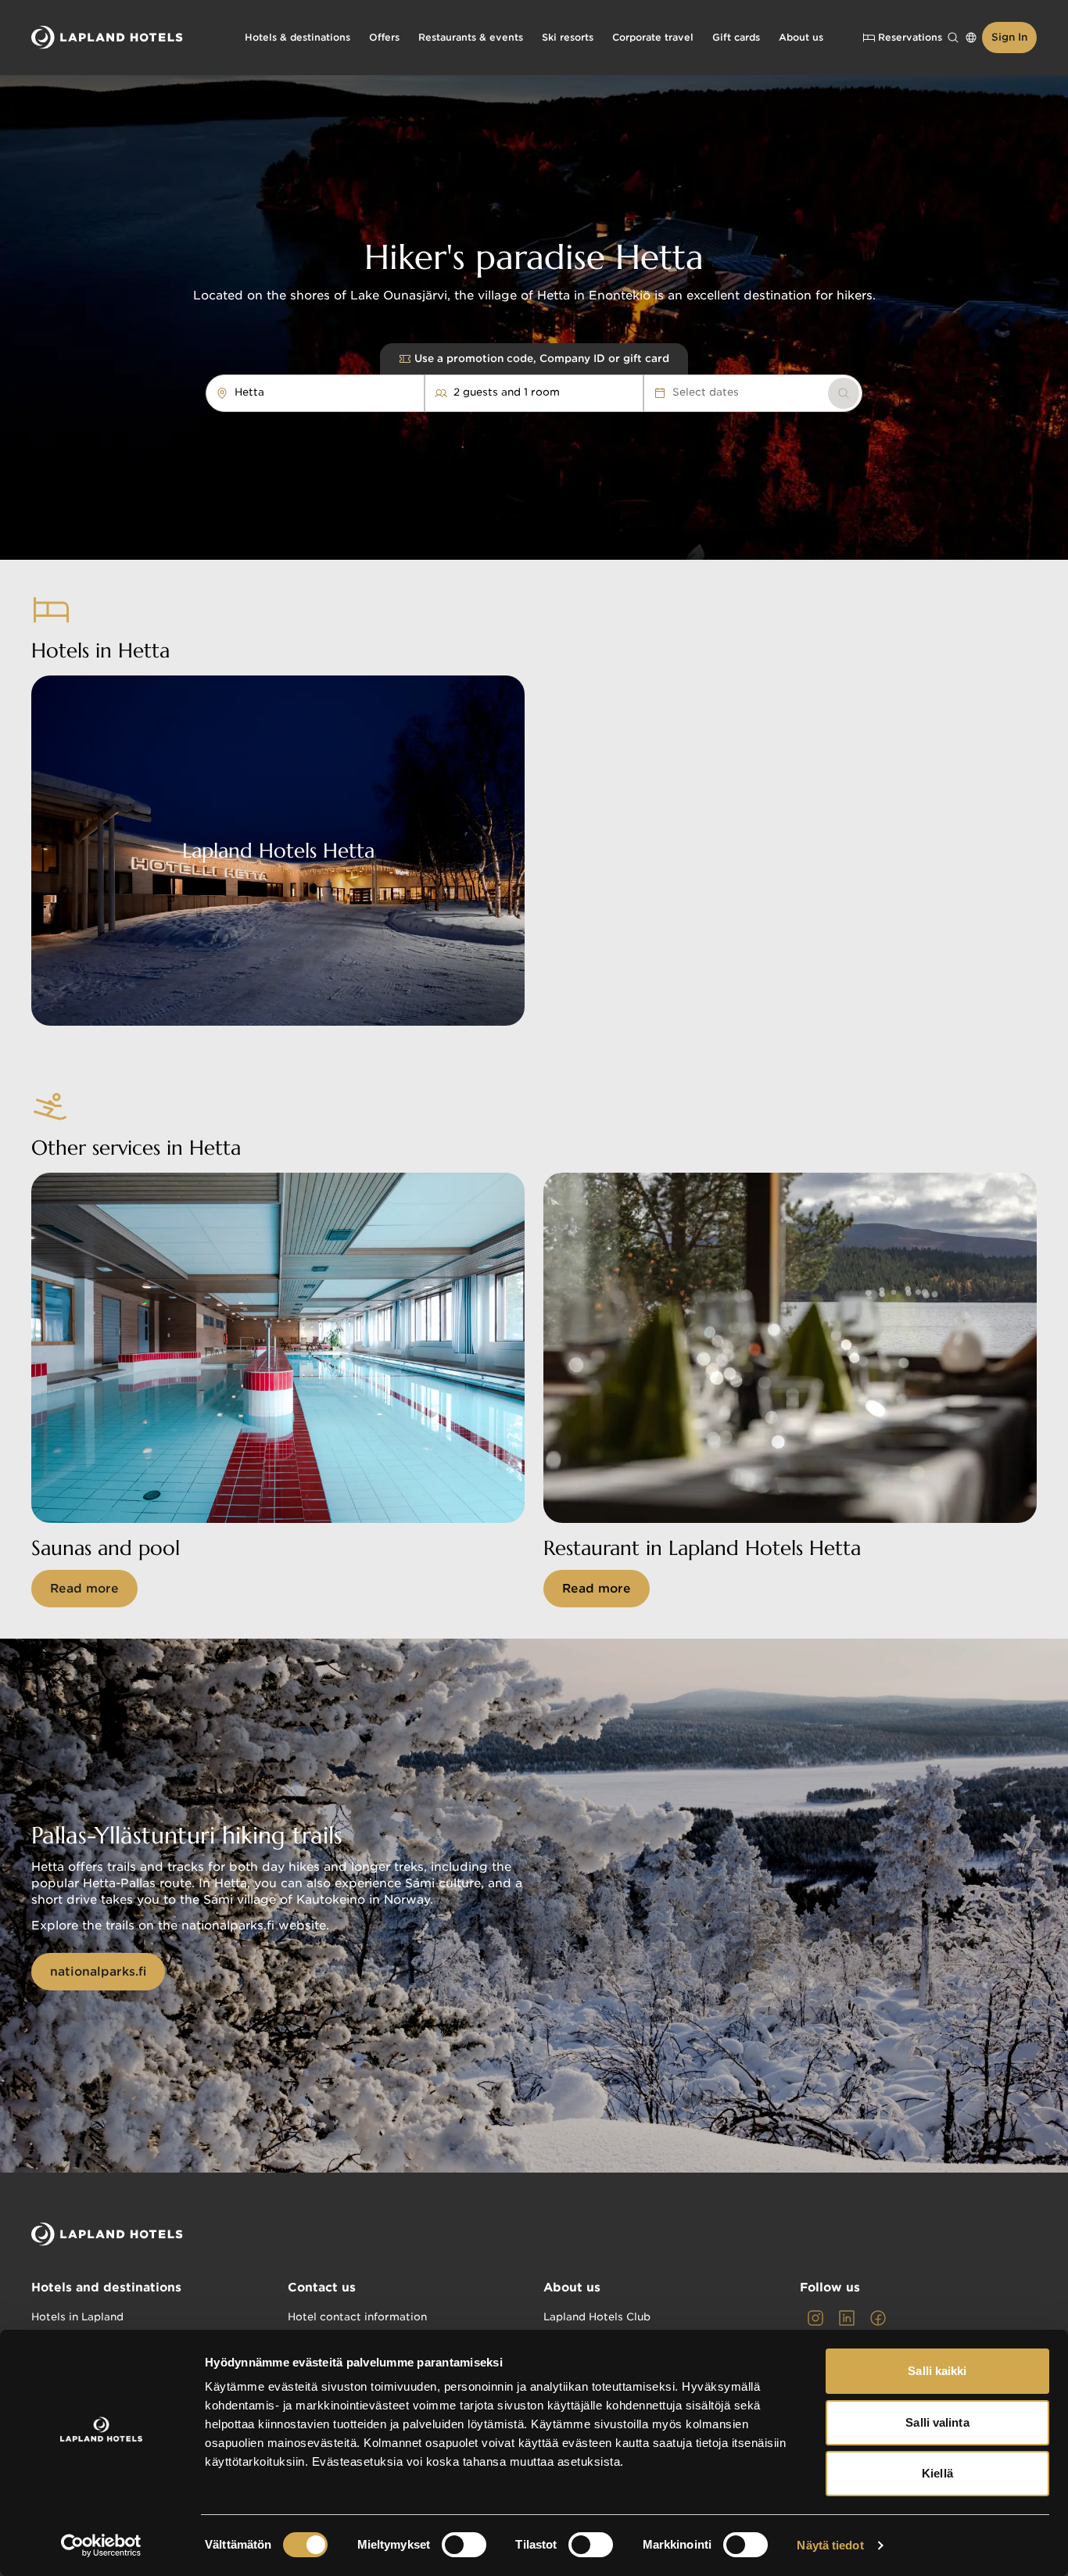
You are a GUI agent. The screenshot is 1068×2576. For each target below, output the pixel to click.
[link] (844, 393)
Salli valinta (937, 2422)
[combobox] (272, 392)
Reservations (910, 37)
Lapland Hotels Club (597, 2317)
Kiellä (937, 2473)
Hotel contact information (357, 2317)
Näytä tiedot (830, 2545)
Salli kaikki (937, 2371)
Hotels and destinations (106, 2288)
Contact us (322, 2288)
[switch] (464, 2545)
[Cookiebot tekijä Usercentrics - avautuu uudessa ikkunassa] (101, 2546)
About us (572, 2288)
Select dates (706, 392)
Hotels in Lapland (77, 2317)
